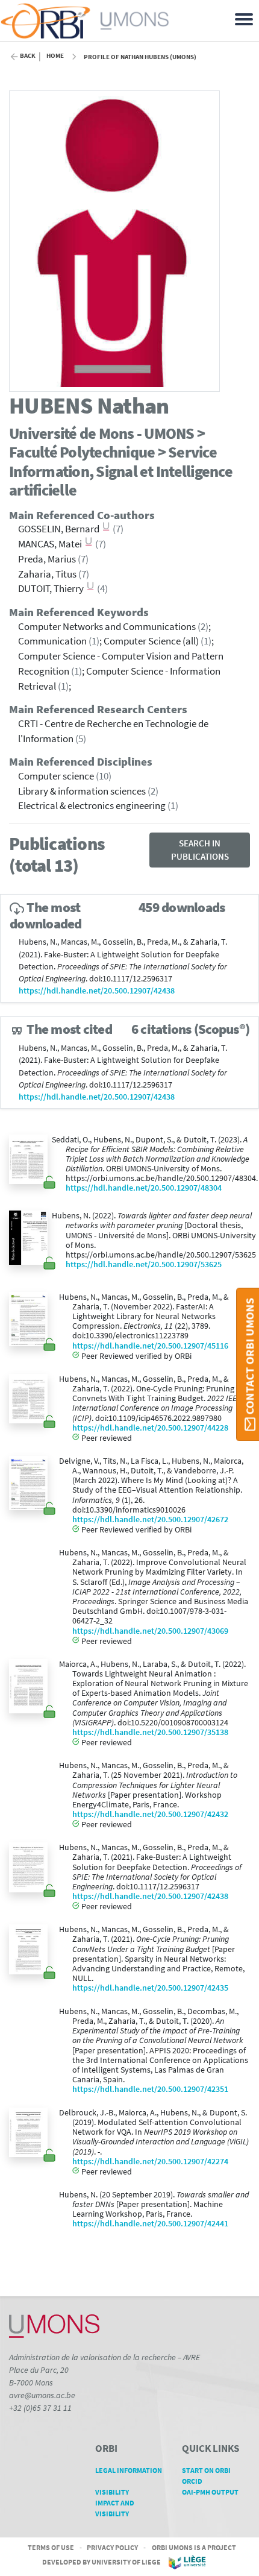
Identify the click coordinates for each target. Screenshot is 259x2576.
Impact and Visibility (115, 2508)
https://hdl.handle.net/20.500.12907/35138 (150, 1732)
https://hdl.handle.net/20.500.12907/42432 (150, 1814)
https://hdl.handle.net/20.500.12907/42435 (150, 1988)
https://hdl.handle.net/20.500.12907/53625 (144, 1264)
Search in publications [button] (200, 850)
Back (28, 56)
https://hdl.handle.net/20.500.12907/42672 (150, 1519)
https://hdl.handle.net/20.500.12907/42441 (150, 2224)
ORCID (192, 2481)
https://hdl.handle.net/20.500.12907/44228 (150, 1428)
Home (55, 56)
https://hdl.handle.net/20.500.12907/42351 (150, 2089)
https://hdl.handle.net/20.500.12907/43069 (150, 1631)
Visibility (112, 2492)
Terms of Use (51, 2547)
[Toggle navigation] (246, 18)
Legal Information (129, 2470)
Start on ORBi (206, 2470)
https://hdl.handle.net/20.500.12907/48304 (144, 1188)
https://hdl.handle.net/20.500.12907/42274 (150, 2162)
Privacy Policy (112, 2547)
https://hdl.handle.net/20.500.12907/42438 (97, 991)
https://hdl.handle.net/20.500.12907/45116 (150, 1346)
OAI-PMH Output (210, 2492)
